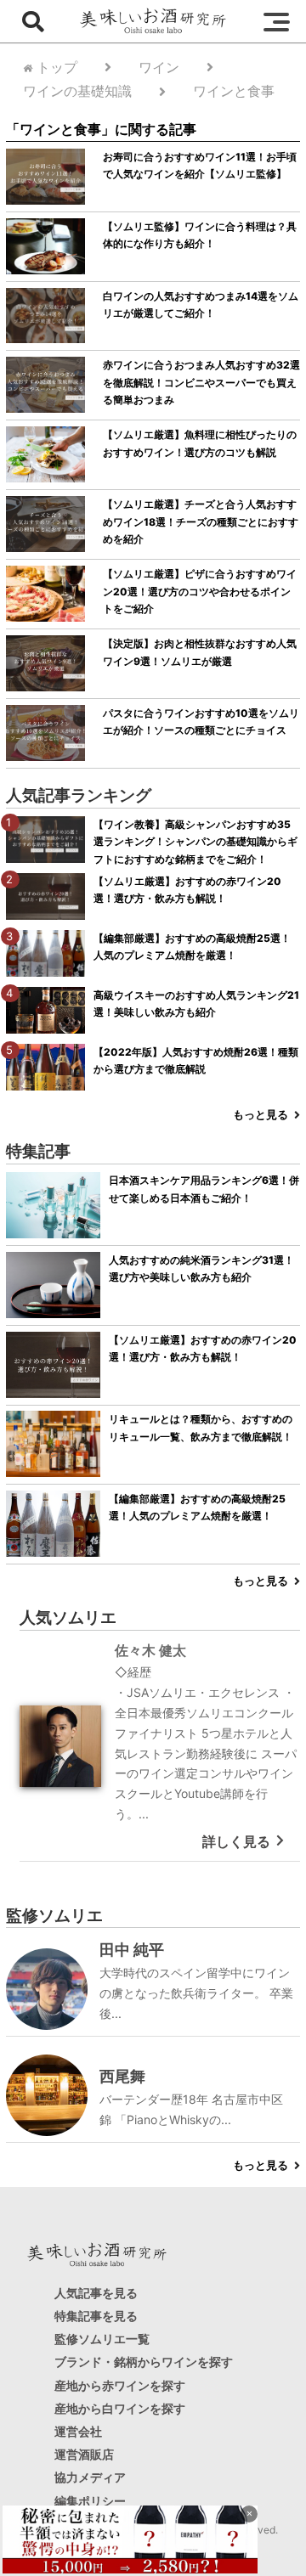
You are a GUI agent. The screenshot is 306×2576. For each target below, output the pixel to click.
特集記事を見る (96, 2316)
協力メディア (90, 2477)
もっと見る (261, 1115)
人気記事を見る (96, 2293)
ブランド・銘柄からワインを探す (144, 2362)
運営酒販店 (84, 2454)
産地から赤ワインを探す (120, 2384)
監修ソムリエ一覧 (102, 2339)
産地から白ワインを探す (120, 2408)
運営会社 (78, 2431)
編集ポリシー (90, 2500)
